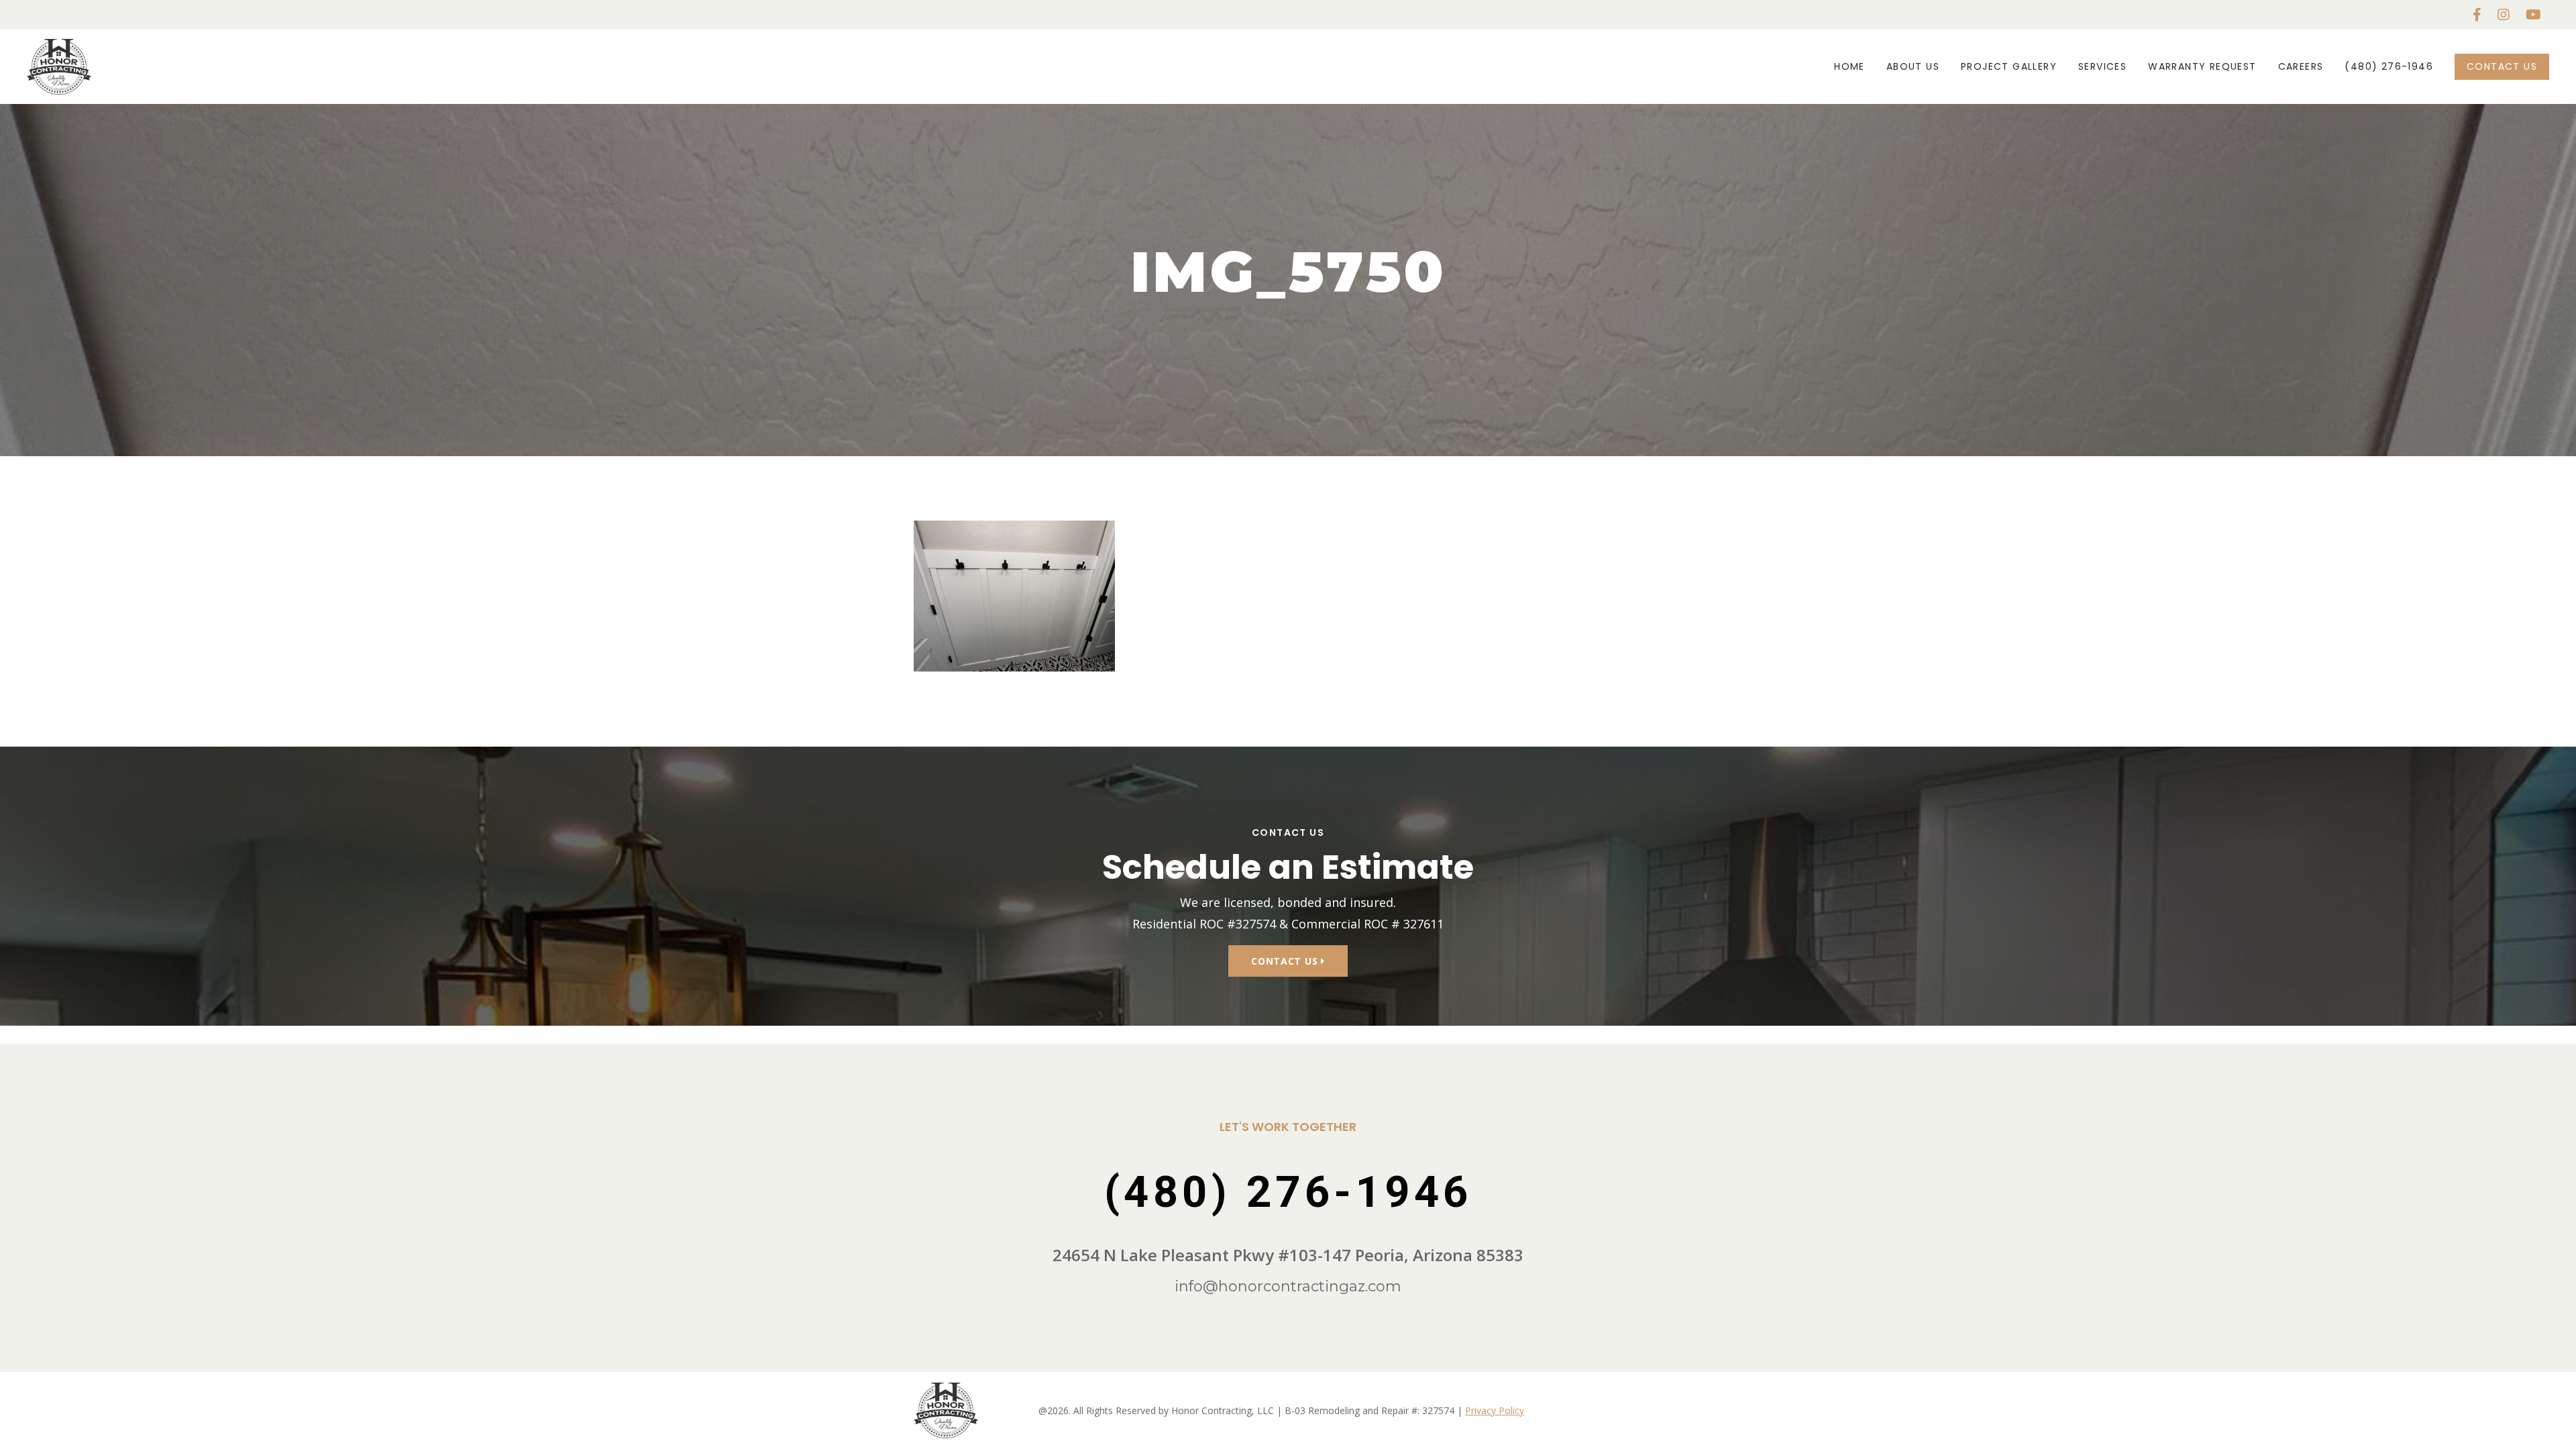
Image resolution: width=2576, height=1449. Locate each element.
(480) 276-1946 (2389, 66)
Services (2102, 66)
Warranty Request (2202, 66)
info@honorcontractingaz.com (1288, 1286)
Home (1849, 66)
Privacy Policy (1495, 1410)
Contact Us (2502, 66)
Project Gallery (2009, 66)
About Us (1913, 66)
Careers (2301, 66)
